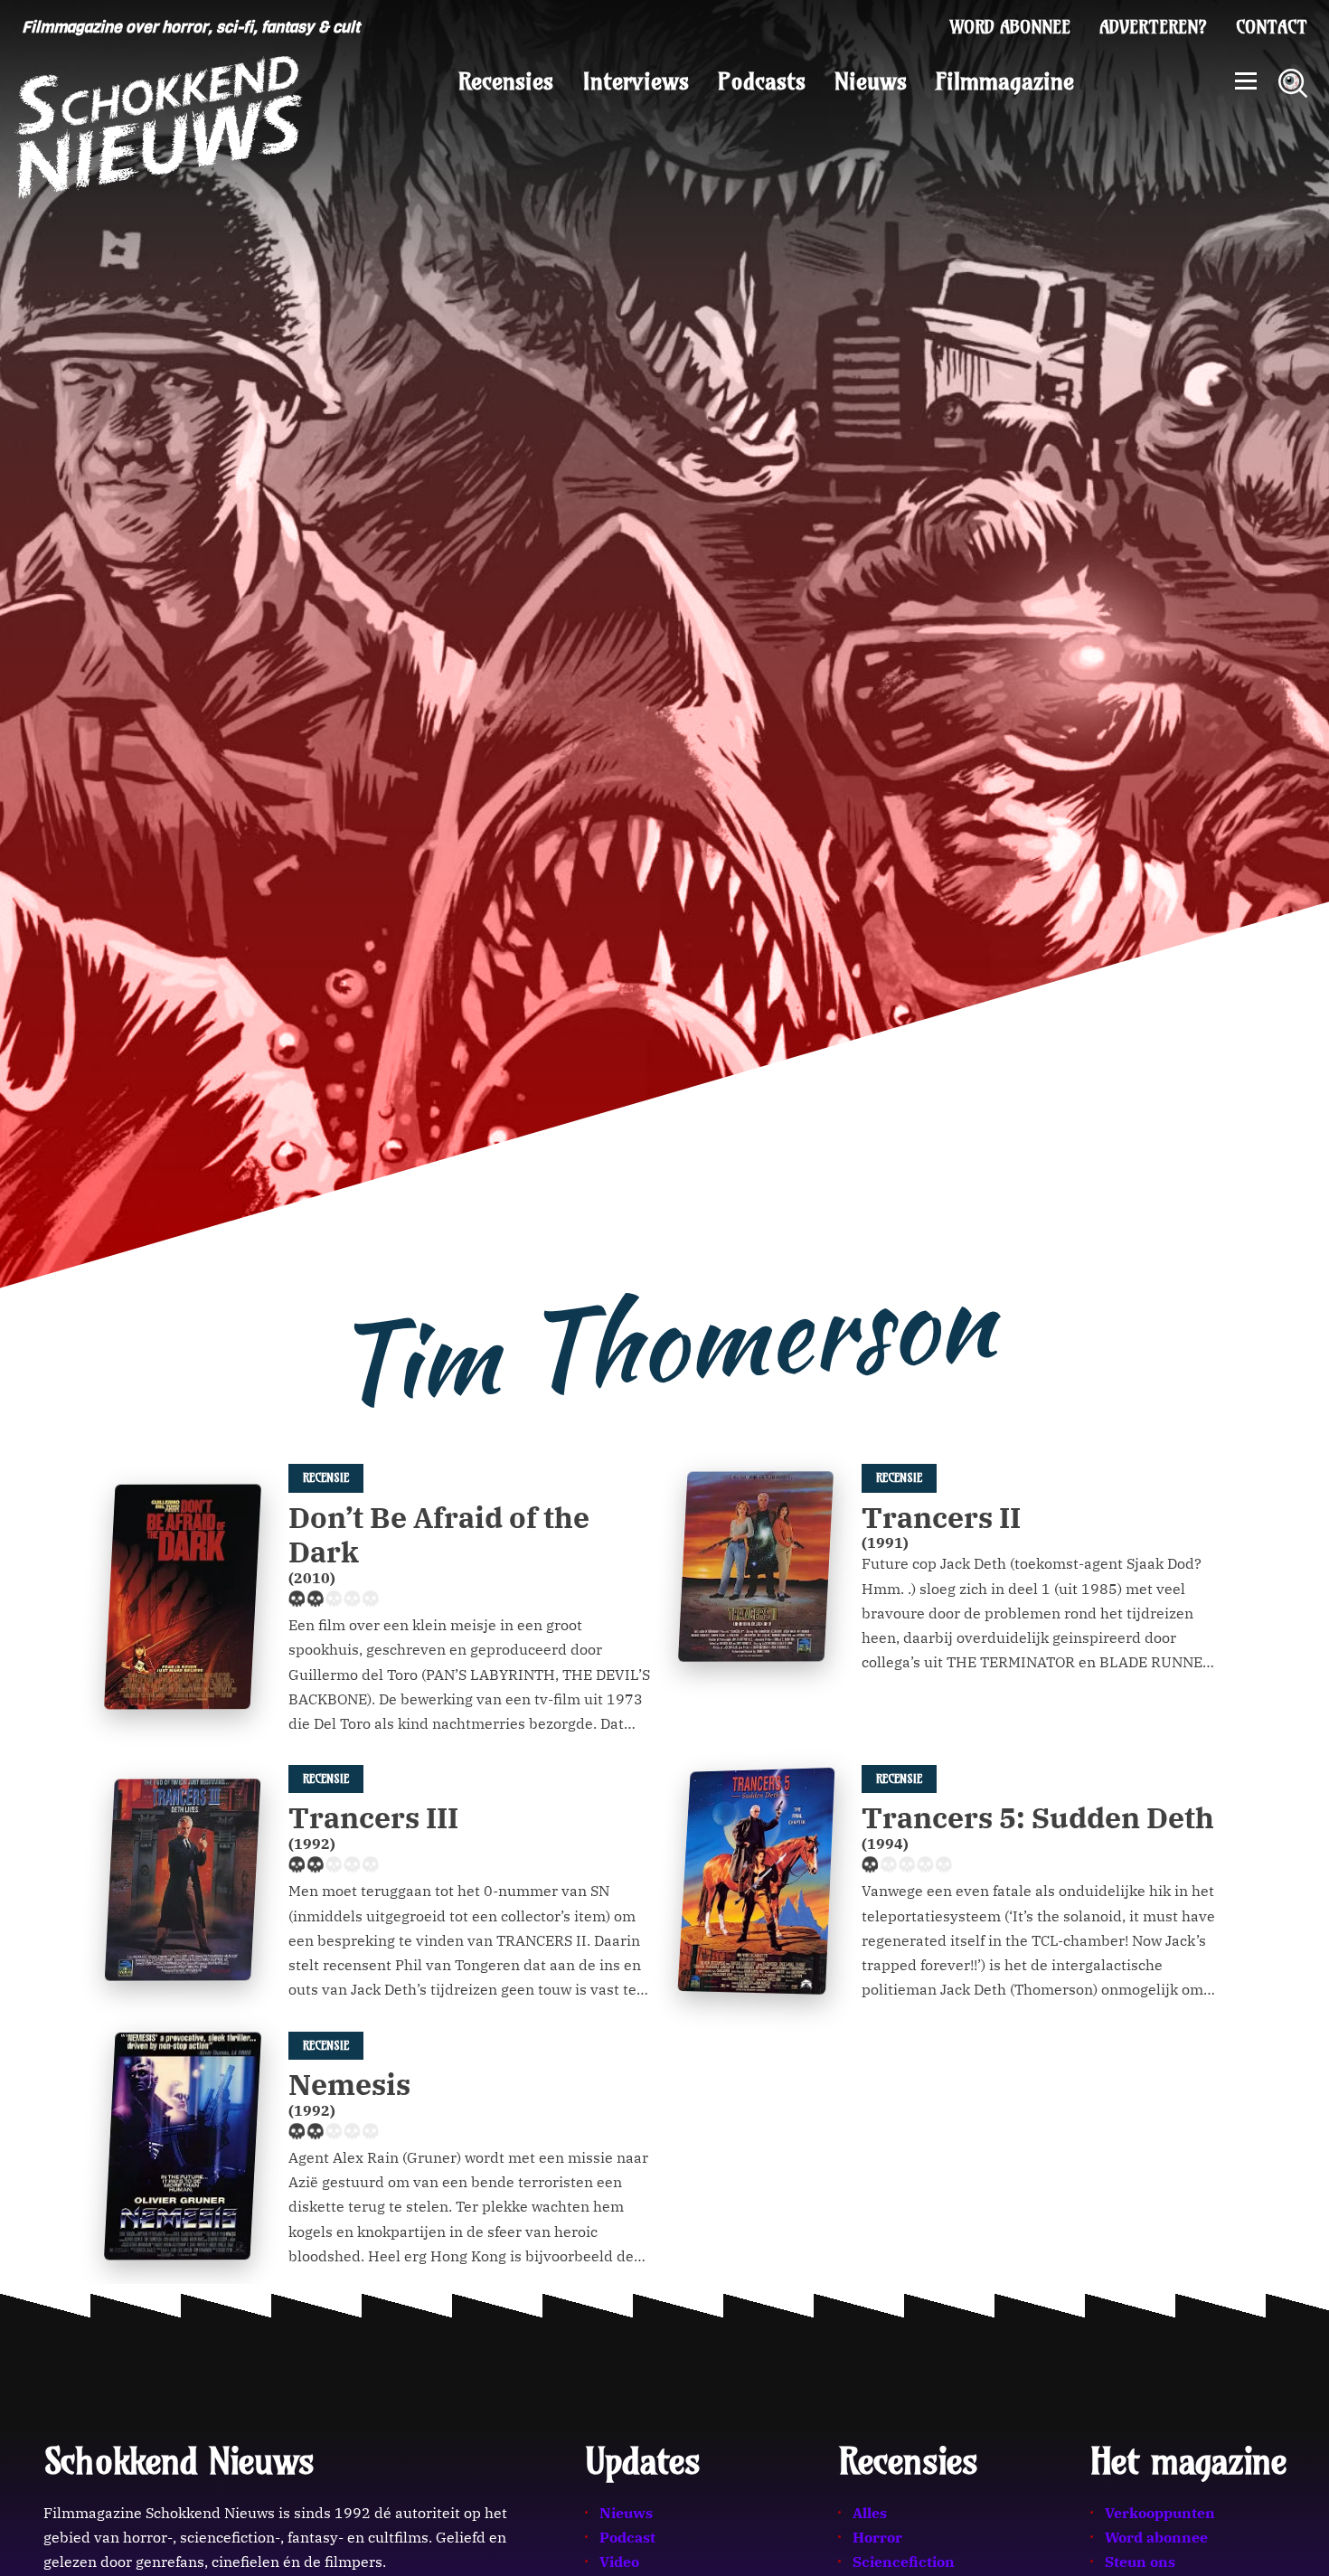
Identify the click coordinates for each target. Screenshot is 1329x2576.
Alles (870, 2513)
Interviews (636, 81)
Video (619, 2562)
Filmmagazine (1005, 81)
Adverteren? (1153, 27)
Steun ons (1140, 2562)
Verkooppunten (1160, 2513)
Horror (877, 2537)
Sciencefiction (904, 2562)
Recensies (506, 81)
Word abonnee (1010, 27)
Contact (1272, 27)
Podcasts (762, 81)
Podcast (627, 2537)
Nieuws (871, 81)
